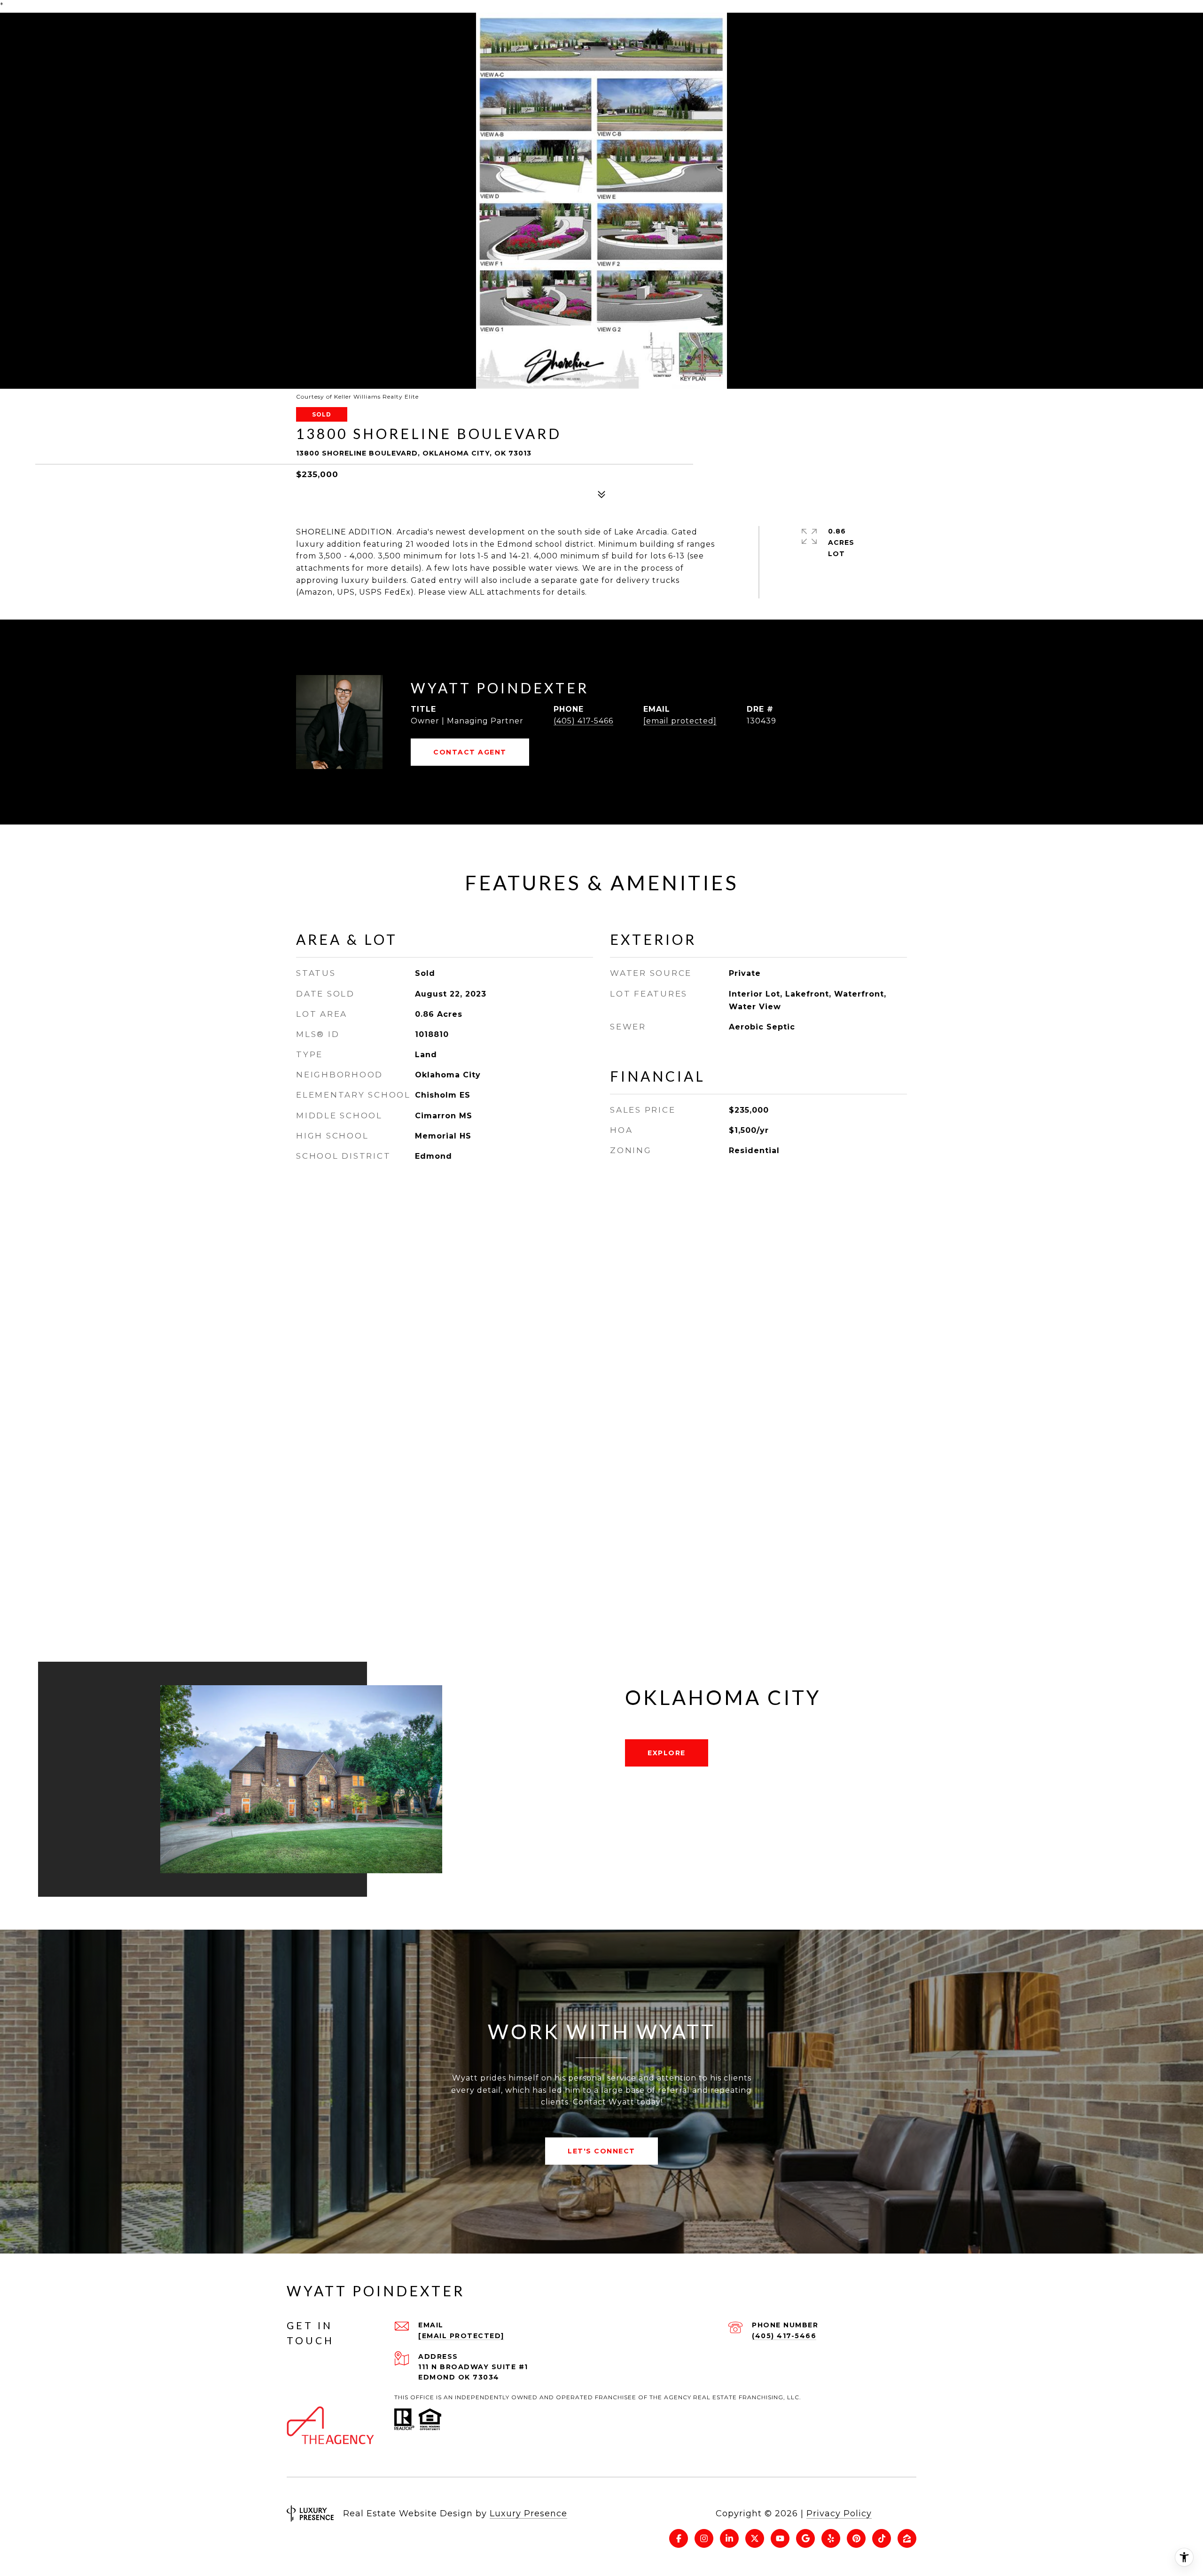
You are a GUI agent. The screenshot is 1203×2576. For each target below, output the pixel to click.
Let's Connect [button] (601, 2151)
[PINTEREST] (856, 2538)
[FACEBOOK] (679, 2538)
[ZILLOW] (907, 2538)
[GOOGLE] (805, 2538)
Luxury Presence (528, 2513)
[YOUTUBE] (780, 2538)
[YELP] (831, 2538)
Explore (667, 1753)
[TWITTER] (755, 2538)
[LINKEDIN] (729, 2538)
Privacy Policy (839, 2513)
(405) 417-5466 (583, 721)
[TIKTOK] (882, 2538)
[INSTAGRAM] (704, 2538)
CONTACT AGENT (470, 752)
